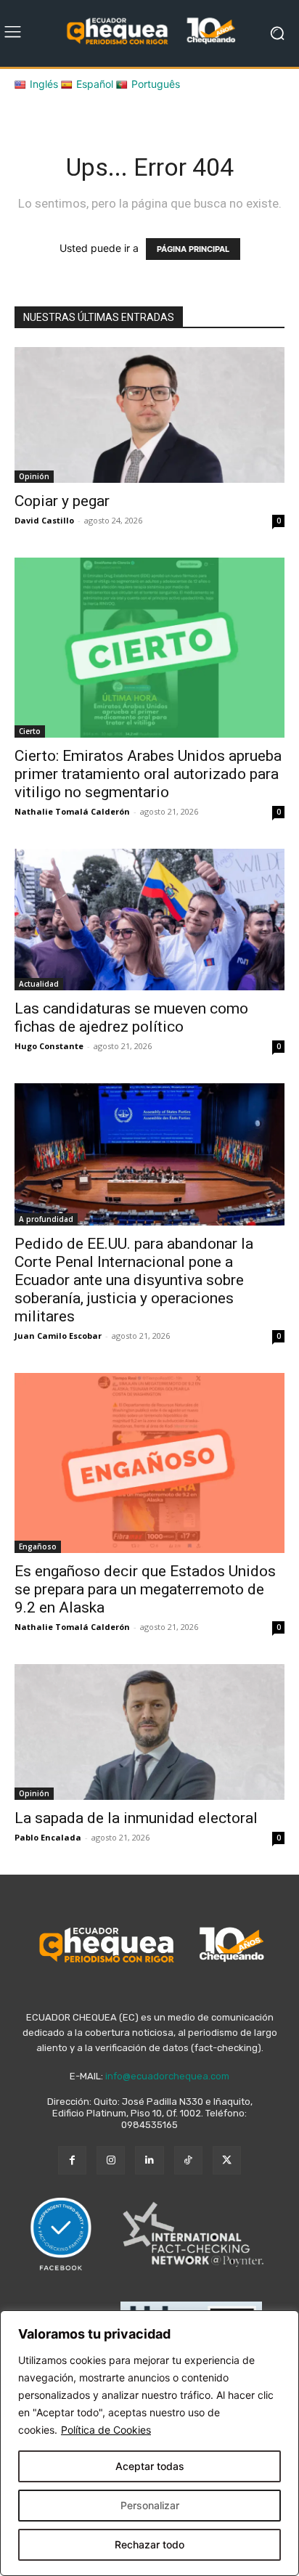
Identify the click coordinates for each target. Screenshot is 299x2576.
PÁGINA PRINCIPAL (193, 249)
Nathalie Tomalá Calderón (72, 811)
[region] (149, 2443)
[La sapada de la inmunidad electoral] (149, 1732)
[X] (227, 2160)
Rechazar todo (149, 2544)
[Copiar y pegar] (149, 415)
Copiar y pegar (62, 501)
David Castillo (44, 520)
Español (95, 84)
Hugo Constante (49, 1046)
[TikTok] (188, 2160)
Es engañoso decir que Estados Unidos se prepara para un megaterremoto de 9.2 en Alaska (145, 1589)
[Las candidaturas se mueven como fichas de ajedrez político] (149, 920)
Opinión (34, 476)
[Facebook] (72, 2160)
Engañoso (38, 1546)
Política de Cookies (106, 2430)
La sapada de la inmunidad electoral (136, 1818)
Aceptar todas (150, 2466)
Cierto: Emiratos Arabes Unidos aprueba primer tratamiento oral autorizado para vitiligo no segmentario (148, 774)
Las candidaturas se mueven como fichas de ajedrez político (131, 1018)
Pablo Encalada (48, 1837)
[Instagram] (111, 2160)
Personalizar (150, 2505)
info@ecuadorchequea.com (167, 2076)
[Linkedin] (149, 2160)
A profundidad (46, 1219)
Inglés (44, 84)
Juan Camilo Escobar (58, 1336)
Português (156, 84)
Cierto (30, 731)
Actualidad (39, 984)
